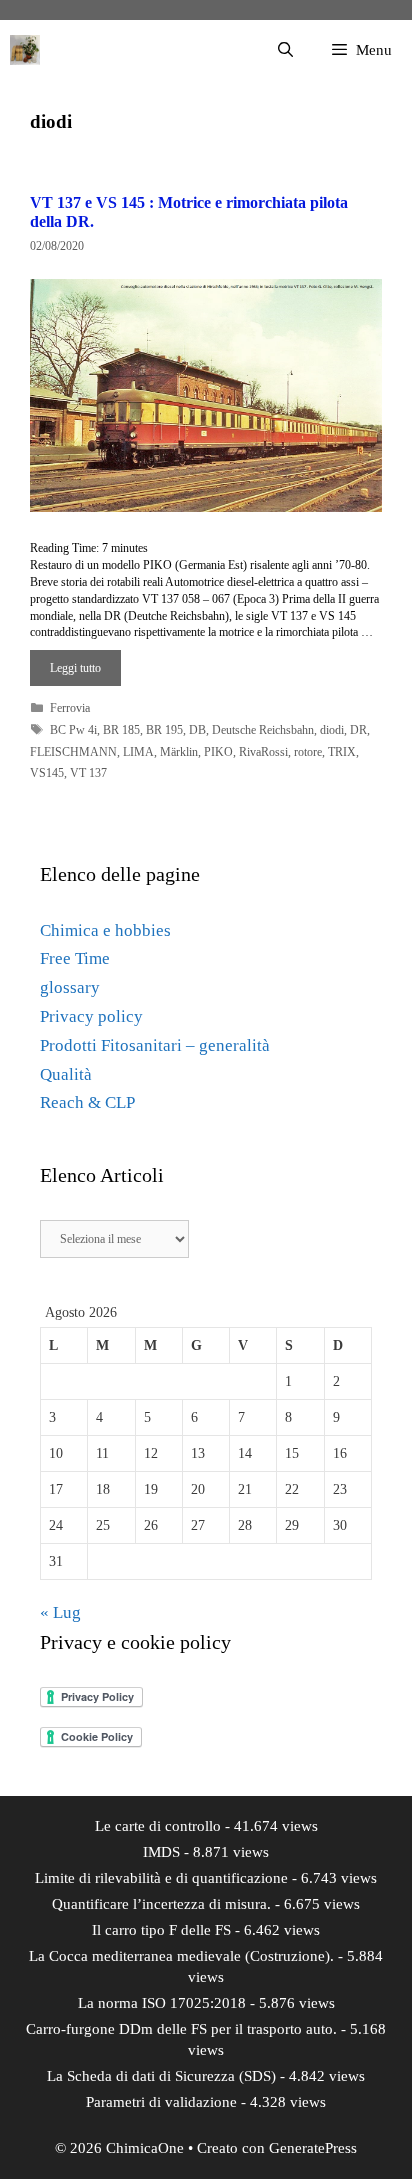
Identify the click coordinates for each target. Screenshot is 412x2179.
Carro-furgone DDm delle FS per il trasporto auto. (181, 2029)
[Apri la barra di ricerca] (284, 50)
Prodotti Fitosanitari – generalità (155, 1045)
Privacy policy (91, 1016)
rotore (308, 752)
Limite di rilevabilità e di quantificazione (161, 1878)
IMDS (161, 1852)
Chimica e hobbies (105, 930)
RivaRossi (263, 752)
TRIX (342, 752)
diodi (332, 730)
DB (197, 730)
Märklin (179, 752)
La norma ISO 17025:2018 (162, 2003)
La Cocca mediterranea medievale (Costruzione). (181, 1956)
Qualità (66, 1074)
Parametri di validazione (161, 2102)
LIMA (138, 752)
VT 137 (88, 773)
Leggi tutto (75, 668)
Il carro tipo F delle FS (161, 1930)
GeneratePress (313, 2148)
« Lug (60, 1612)
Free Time (75, 958)
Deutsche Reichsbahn (263, 730)
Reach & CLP (87, 1102)
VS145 (47, 773)
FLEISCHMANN (73, 752)
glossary (70, 987)
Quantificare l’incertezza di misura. (161, 1904)
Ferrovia (70, 708)
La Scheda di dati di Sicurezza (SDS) (161, 2076)
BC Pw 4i (73, 730)
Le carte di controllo (158, 1826)
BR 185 (121, 730)
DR (358, 730)
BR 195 (164, 730)
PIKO (218, 752)
